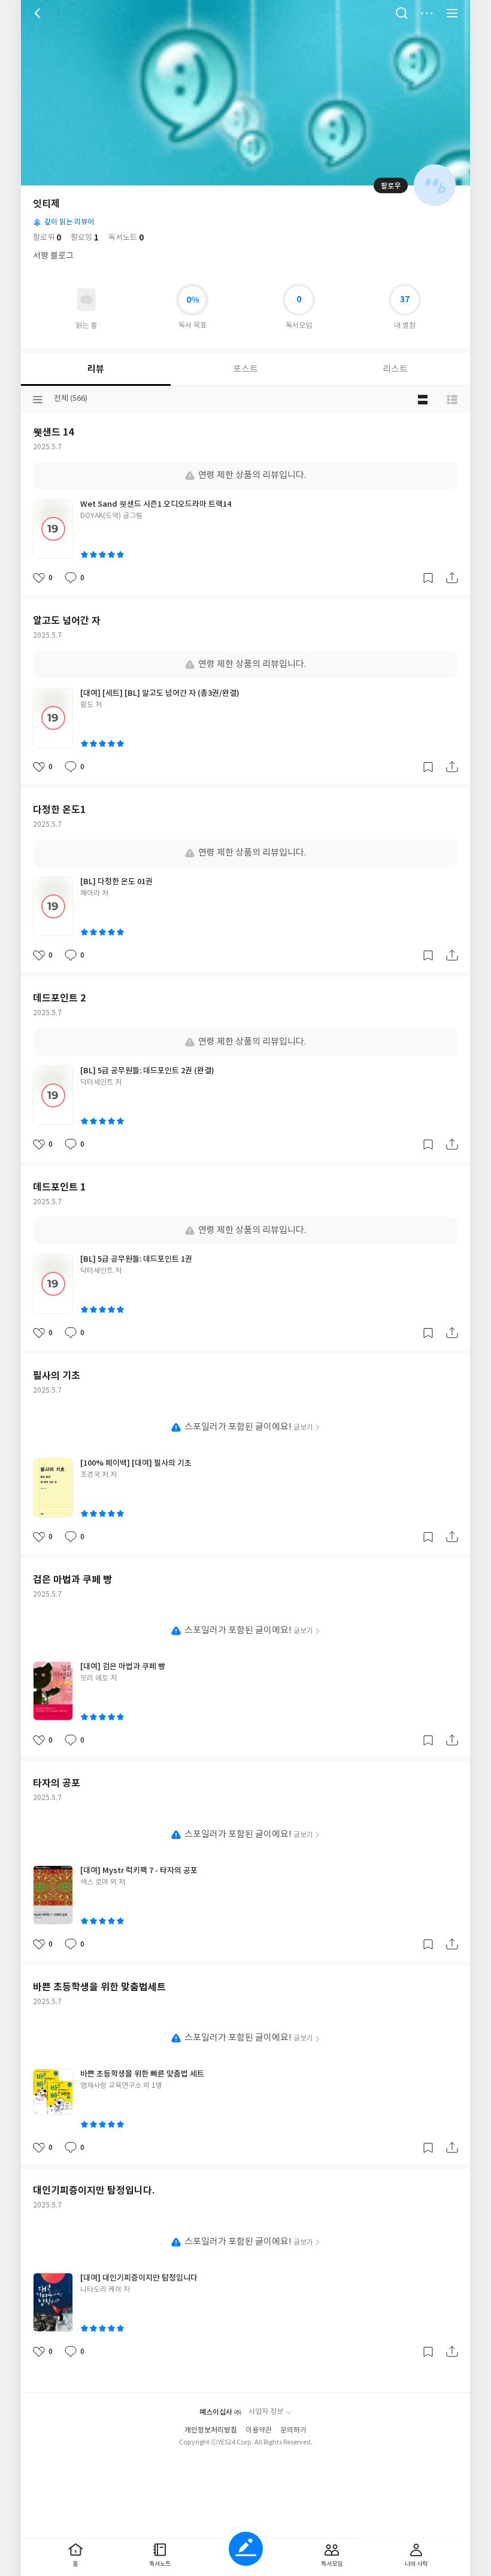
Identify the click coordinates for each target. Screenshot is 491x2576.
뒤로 (39, 13)
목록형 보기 (452, 400)
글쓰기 (246, 2549)
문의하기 (293, 2430)
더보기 (427, 13)
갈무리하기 (428, 578)
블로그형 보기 (423, 400)
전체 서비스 (452, 13)
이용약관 (259, 2430)
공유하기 (452, 578)
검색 (402, 13)
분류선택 (38, 400)
